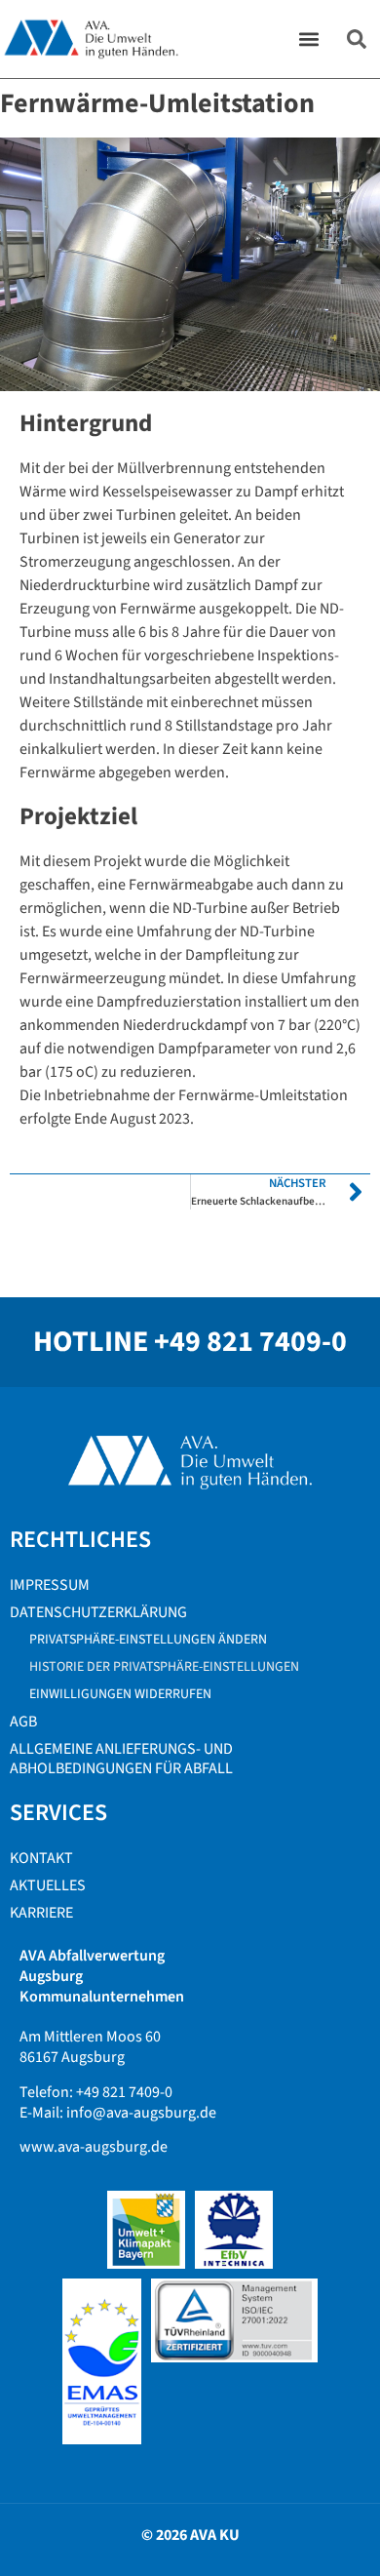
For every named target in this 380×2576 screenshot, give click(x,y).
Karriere (41, 1913)
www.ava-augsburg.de (94, 2147)
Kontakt (41, 1858)
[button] (309, 40)
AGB (23, 1722)
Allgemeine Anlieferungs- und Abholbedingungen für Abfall (121, 1759)
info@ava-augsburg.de (141, 2113)
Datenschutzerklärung (98, 1612)
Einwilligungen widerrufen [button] (120, 1694)
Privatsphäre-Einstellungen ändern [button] (148, 1640)
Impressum (50, 1585)
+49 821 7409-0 (250, 1342)
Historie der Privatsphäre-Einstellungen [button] (164, 1667)
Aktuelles (48, 1885)
